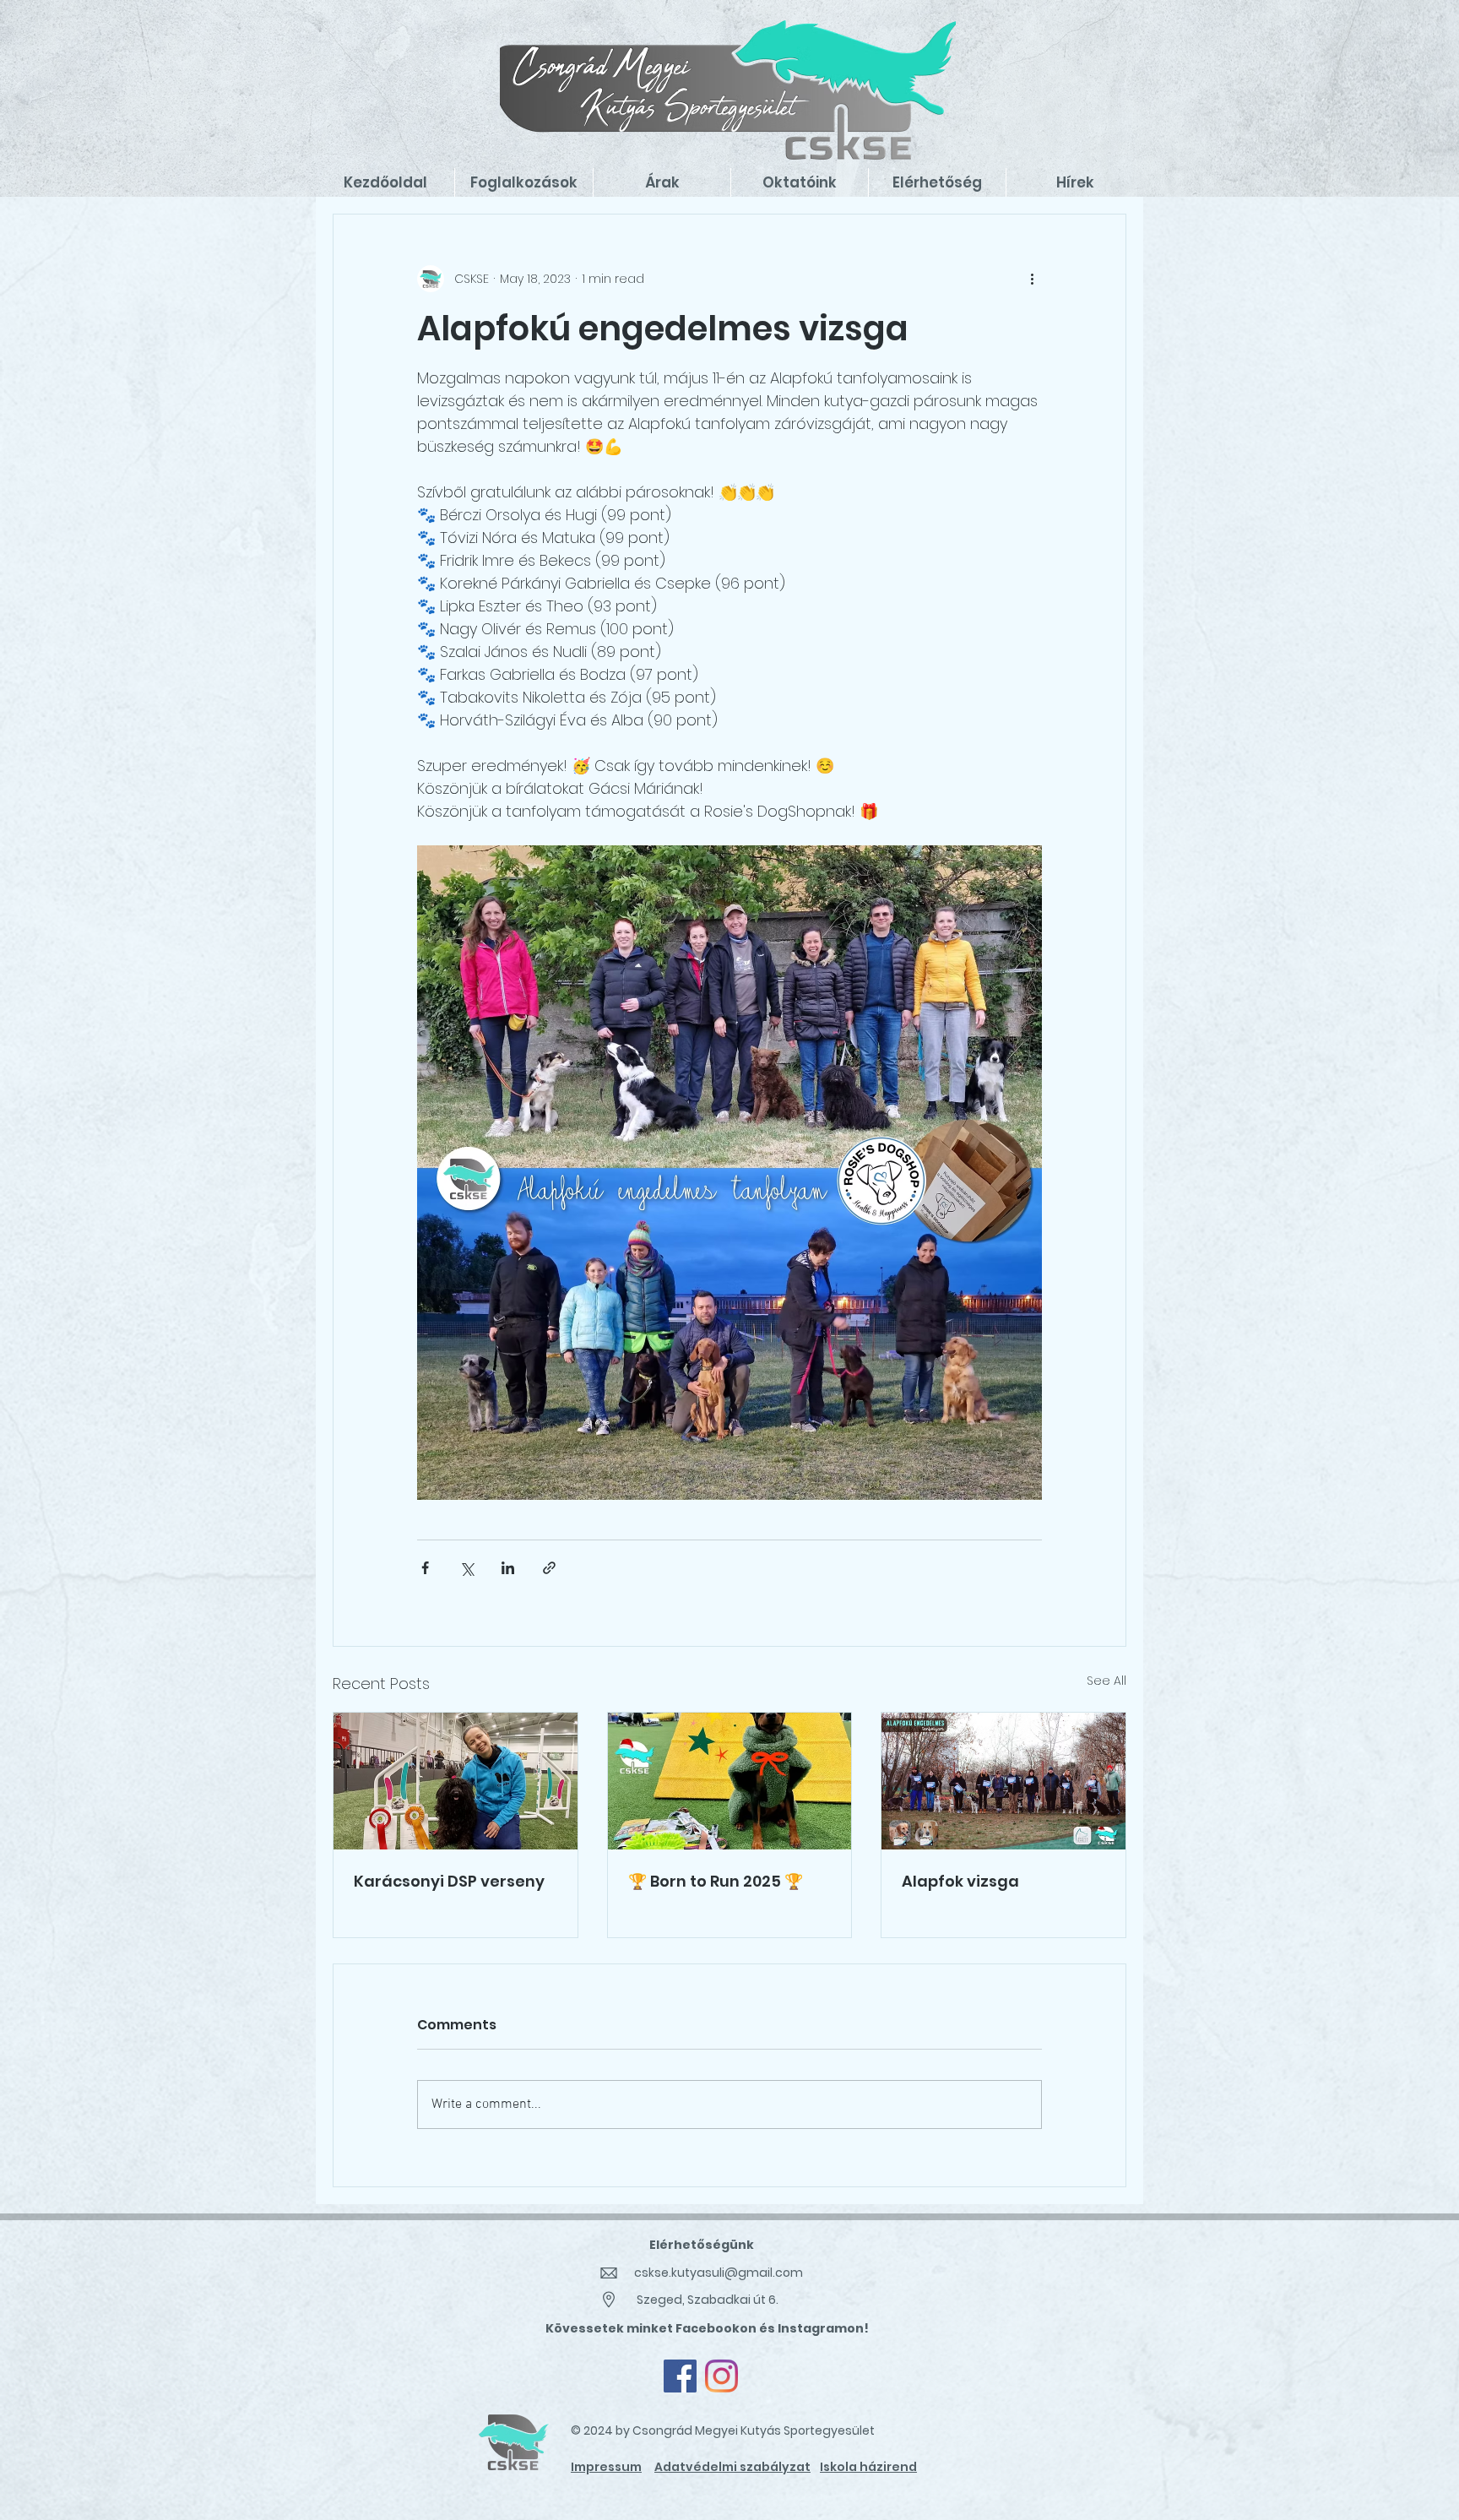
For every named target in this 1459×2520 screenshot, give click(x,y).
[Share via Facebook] (425, 1568)
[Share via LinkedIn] (508, 1568)
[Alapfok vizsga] (1003, 1781)
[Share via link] (549, 1568)
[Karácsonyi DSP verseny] (456, 1781)
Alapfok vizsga (960, 1881)
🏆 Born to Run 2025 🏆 (716, 1881)
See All (1106, 1681)
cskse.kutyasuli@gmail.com (719, 2273)
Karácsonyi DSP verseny (449, 1881)
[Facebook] (680, 2376)
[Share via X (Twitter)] (466, 1568)
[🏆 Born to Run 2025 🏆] (730, 1781)
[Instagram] (721, 2376)
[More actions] (1032, 279)
